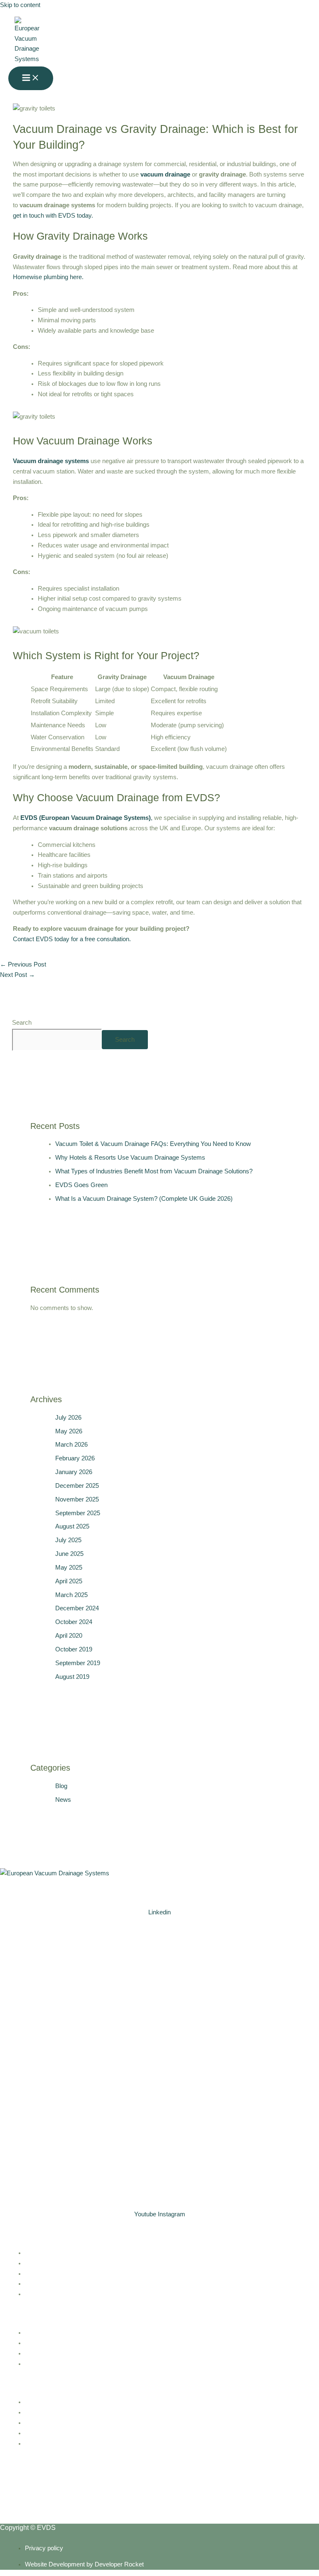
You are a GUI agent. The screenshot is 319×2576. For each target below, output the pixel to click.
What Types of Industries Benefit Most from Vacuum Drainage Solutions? (154, 1171)
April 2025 (69, 1581)
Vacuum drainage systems (51, 461)
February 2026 (75, 1458)
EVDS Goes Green (81, 1185)
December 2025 (77, 1486)
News (63, 1800)
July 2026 (68, 1418)
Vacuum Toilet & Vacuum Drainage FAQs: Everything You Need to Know (153, 1144)
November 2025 (77, 1499)
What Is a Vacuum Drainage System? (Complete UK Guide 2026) (144, 1199)
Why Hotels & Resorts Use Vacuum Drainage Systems (130, 1158)
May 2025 (69, 1568)
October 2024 (74, 1622)
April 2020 (69, 1636)
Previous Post (23, 964)
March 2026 (71, 1445)
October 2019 (74, 1649)
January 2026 (74, 1472)
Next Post (17, 975)
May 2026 (69, 1431)
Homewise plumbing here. (48, 277)
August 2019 (72, 1677)
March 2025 (71, 1595)
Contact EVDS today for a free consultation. (72, 939)
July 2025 (68, 1540)
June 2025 (69, 1554)
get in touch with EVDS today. (53, 216)
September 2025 (78, 1513)
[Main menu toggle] (31, 78)
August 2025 (72, 1526)
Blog (61, 1786)
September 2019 (78, 1663)
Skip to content (20, 5)
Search (22, 1023)
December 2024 (77, 1608)
